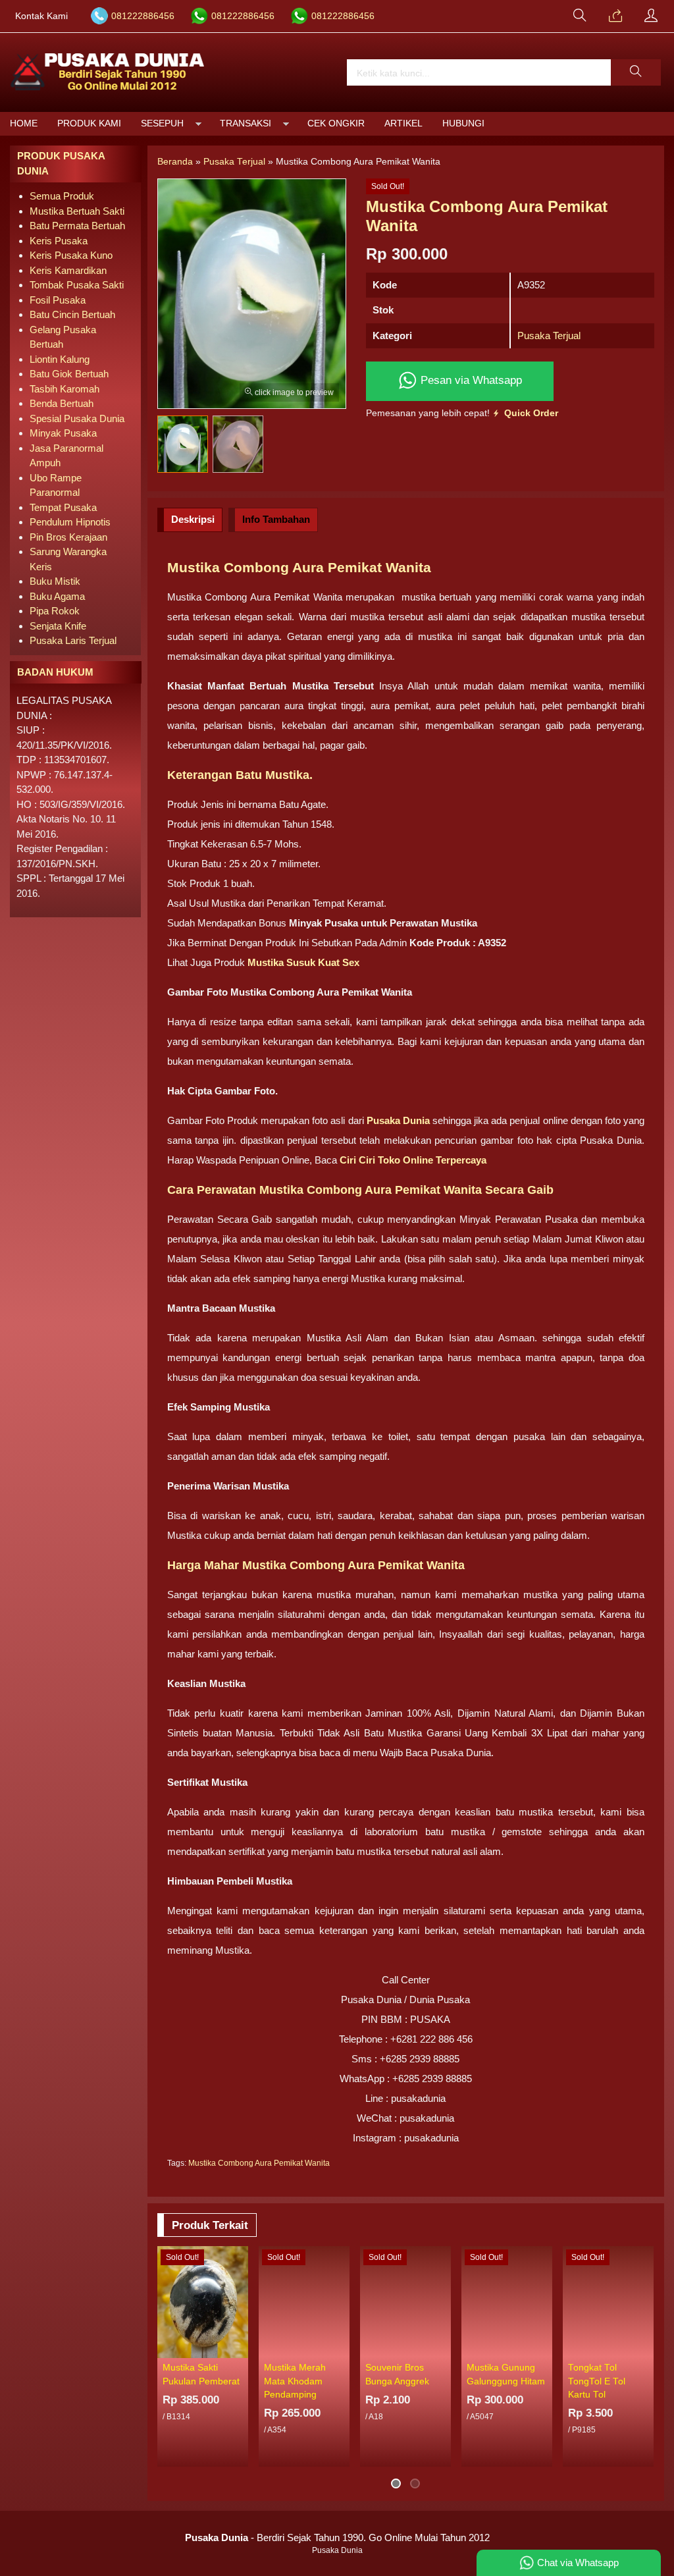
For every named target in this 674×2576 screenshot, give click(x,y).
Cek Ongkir (336, 123)
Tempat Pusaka (63, 507)
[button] (636, 72)
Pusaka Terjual (549, 335)
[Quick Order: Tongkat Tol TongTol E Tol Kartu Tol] (646, 2348)
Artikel (403, 123)
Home (24, 123)
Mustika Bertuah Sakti (77, 211)
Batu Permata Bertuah (77, 226)
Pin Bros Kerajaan (68, 537)
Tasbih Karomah (65, 389)
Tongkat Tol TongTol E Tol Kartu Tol (597, 2381)
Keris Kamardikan (68, 270)
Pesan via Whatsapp (470, 381)
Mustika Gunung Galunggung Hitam (506, 2374)
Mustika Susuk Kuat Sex (303, 962)
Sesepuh (162, 123)
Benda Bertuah (62, 403)
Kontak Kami (41, 16)
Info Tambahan (276, 519)
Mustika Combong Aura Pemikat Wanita (259, 2163)
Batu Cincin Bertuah (72, 314)
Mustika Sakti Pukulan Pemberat (201, 2374)
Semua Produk (62, 196)
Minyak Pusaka (63, 433)
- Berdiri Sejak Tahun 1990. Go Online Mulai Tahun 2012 (337, 2537)
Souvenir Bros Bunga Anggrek (397, 2374)
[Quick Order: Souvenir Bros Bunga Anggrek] (443, 2348)
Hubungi (463, 123)
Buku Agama (57, 596)
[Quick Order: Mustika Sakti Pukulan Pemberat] (240, 2348)
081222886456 (143, 16)
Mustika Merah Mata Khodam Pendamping (295, 2381)
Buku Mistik (55, 581)
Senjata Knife (58, 626)
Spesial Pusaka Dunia (77, 418)
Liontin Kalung (60, 359)
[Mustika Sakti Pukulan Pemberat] (203, 2301)
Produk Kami (89, 123)
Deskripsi (193, 519)
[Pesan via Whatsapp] (615, 16)
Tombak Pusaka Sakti (77, 285)
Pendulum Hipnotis (70, 522)
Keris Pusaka (59, 241)
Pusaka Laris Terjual (73, 640)
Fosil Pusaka (58, 300)
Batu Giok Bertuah (69, 374)
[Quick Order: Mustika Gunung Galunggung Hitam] (544, 2348)
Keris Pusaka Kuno (71, 255)
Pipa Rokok (55, 611)
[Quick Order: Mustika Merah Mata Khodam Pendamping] (342, 2348)
